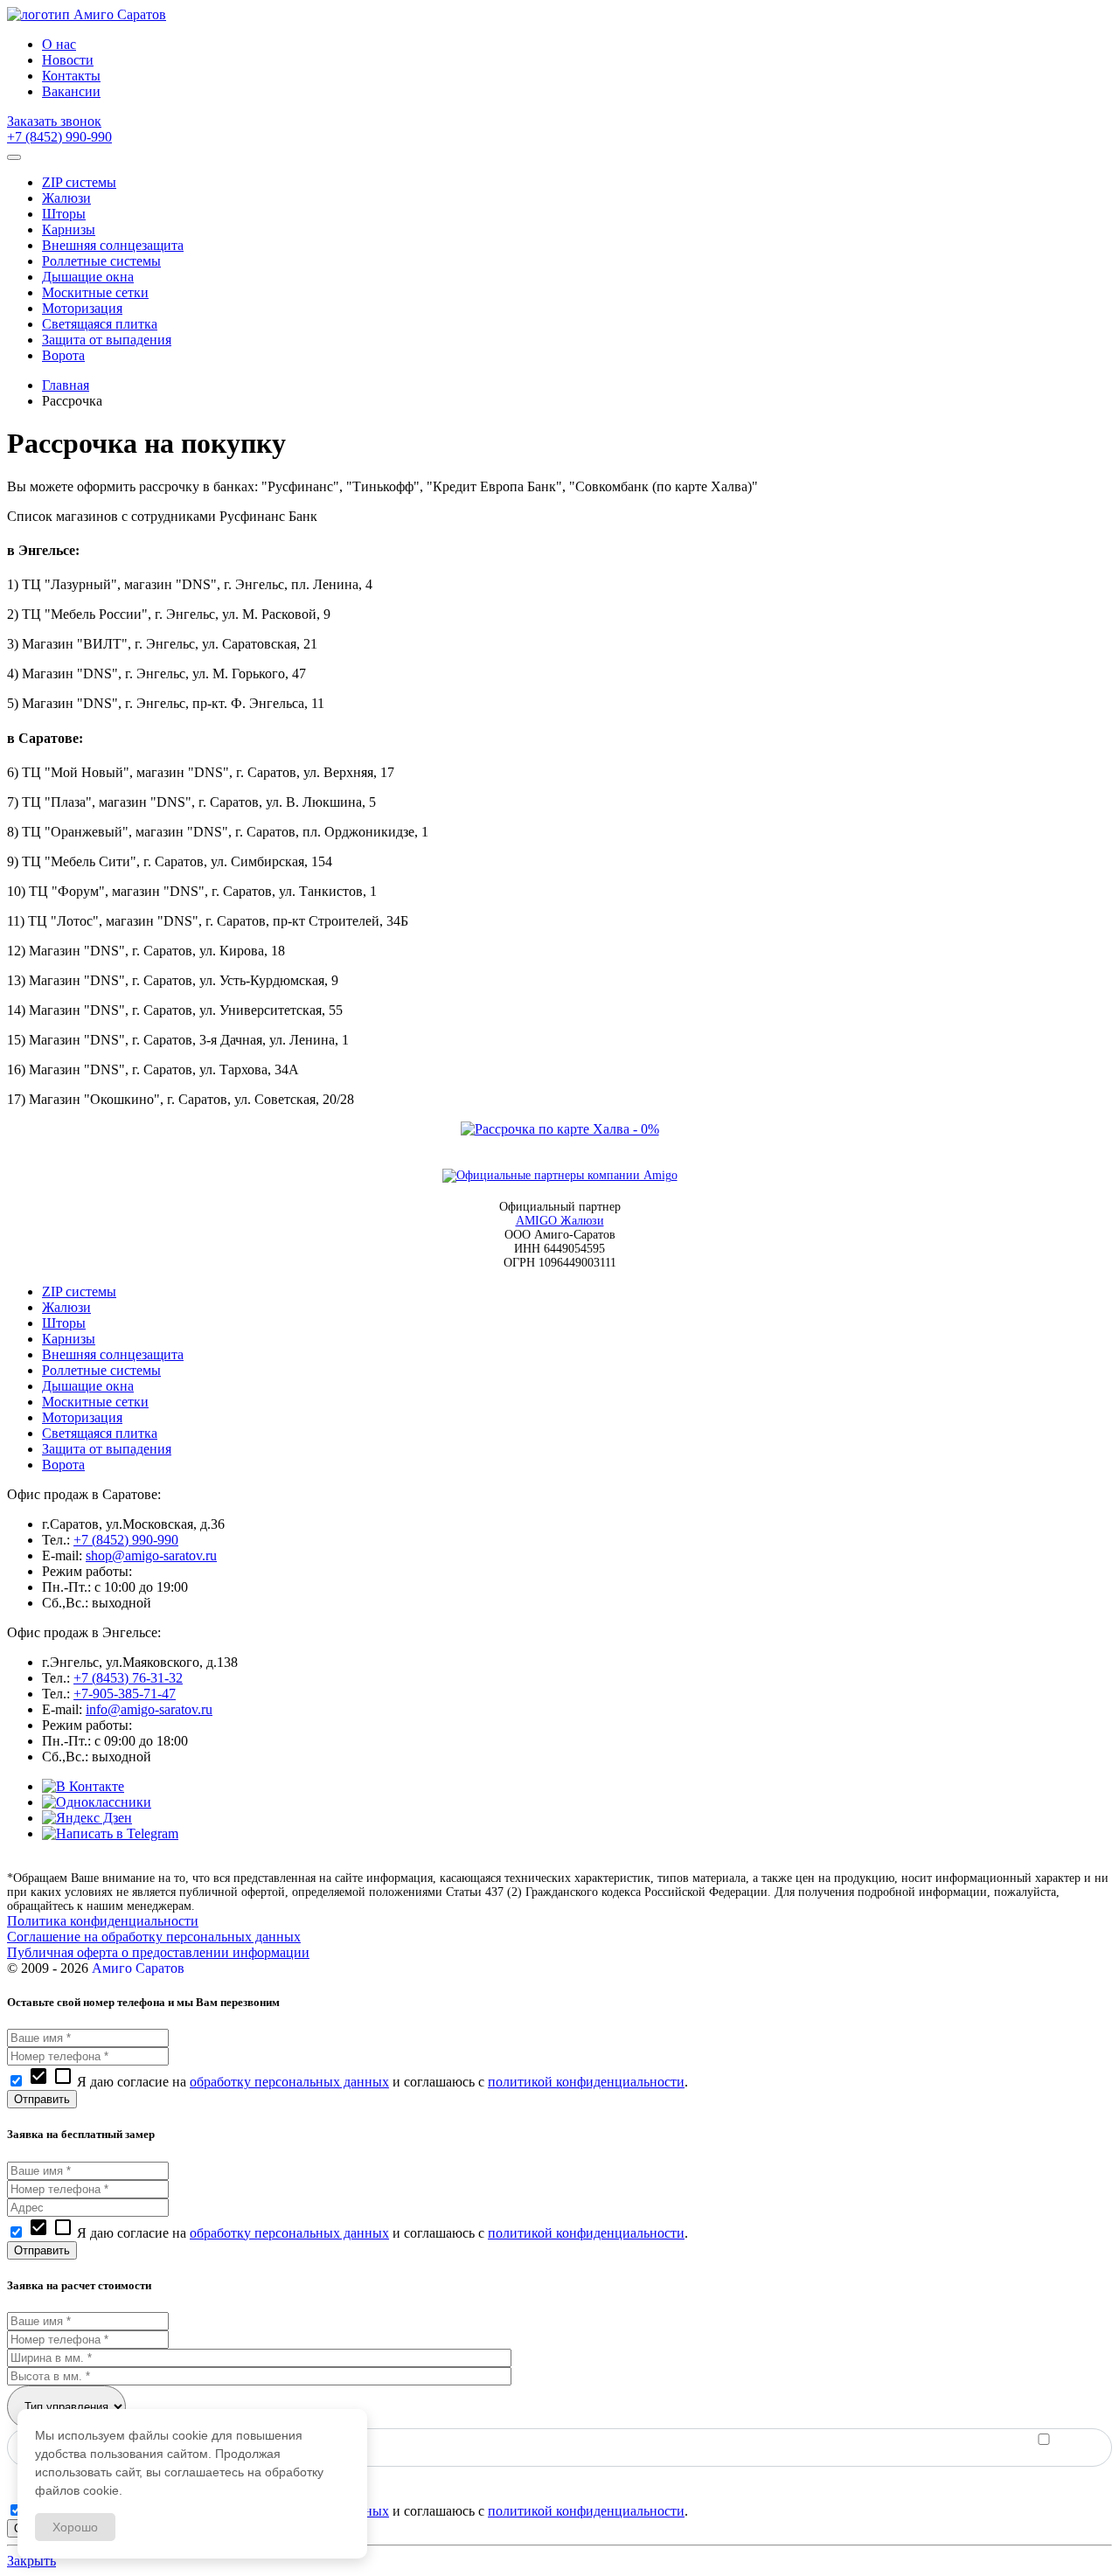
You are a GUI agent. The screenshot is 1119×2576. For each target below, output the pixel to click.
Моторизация (82, 1417)
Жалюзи (66, 1307)
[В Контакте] (83, 1786)
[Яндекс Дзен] (87, 1818)
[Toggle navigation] (14, 157)
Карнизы (69, 1339)
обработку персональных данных (289, 2082)
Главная (66, 385)
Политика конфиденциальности (103, 1921)
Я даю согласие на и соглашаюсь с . (358, 2082)
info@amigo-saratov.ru (149, 1709)
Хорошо (75, 2527)
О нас (59, 44)
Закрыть (31, 2561)
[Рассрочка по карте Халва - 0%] (560, 1129)
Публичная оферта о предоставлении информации (158, 1952)
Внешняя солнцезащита (113, 1354)
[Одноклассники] (97, 1802)
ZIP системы (79, 1291)
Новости (68, 60)
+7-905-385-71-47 (125, 1694)
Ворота (63, 1465)
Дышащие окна (88, 1386)
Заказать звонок (54, 121)
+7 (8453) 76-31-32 (128, 1678)
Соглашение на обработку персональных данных (154, 1937)
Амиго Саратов (138, 1968)
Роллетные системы (101, 1370)
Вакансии (71, 91)
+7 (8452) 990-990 (59, 137)
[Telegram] (110, 1833)
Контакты (71, 76)
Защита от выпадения (107, 1449)
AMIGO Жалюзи (560, 1221)
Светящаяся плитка (100, 1433)
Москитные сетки (95, 1402)
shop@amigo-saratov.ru (151, 1555)
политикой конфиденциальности (586, 2082)
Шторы (64, 1323)
